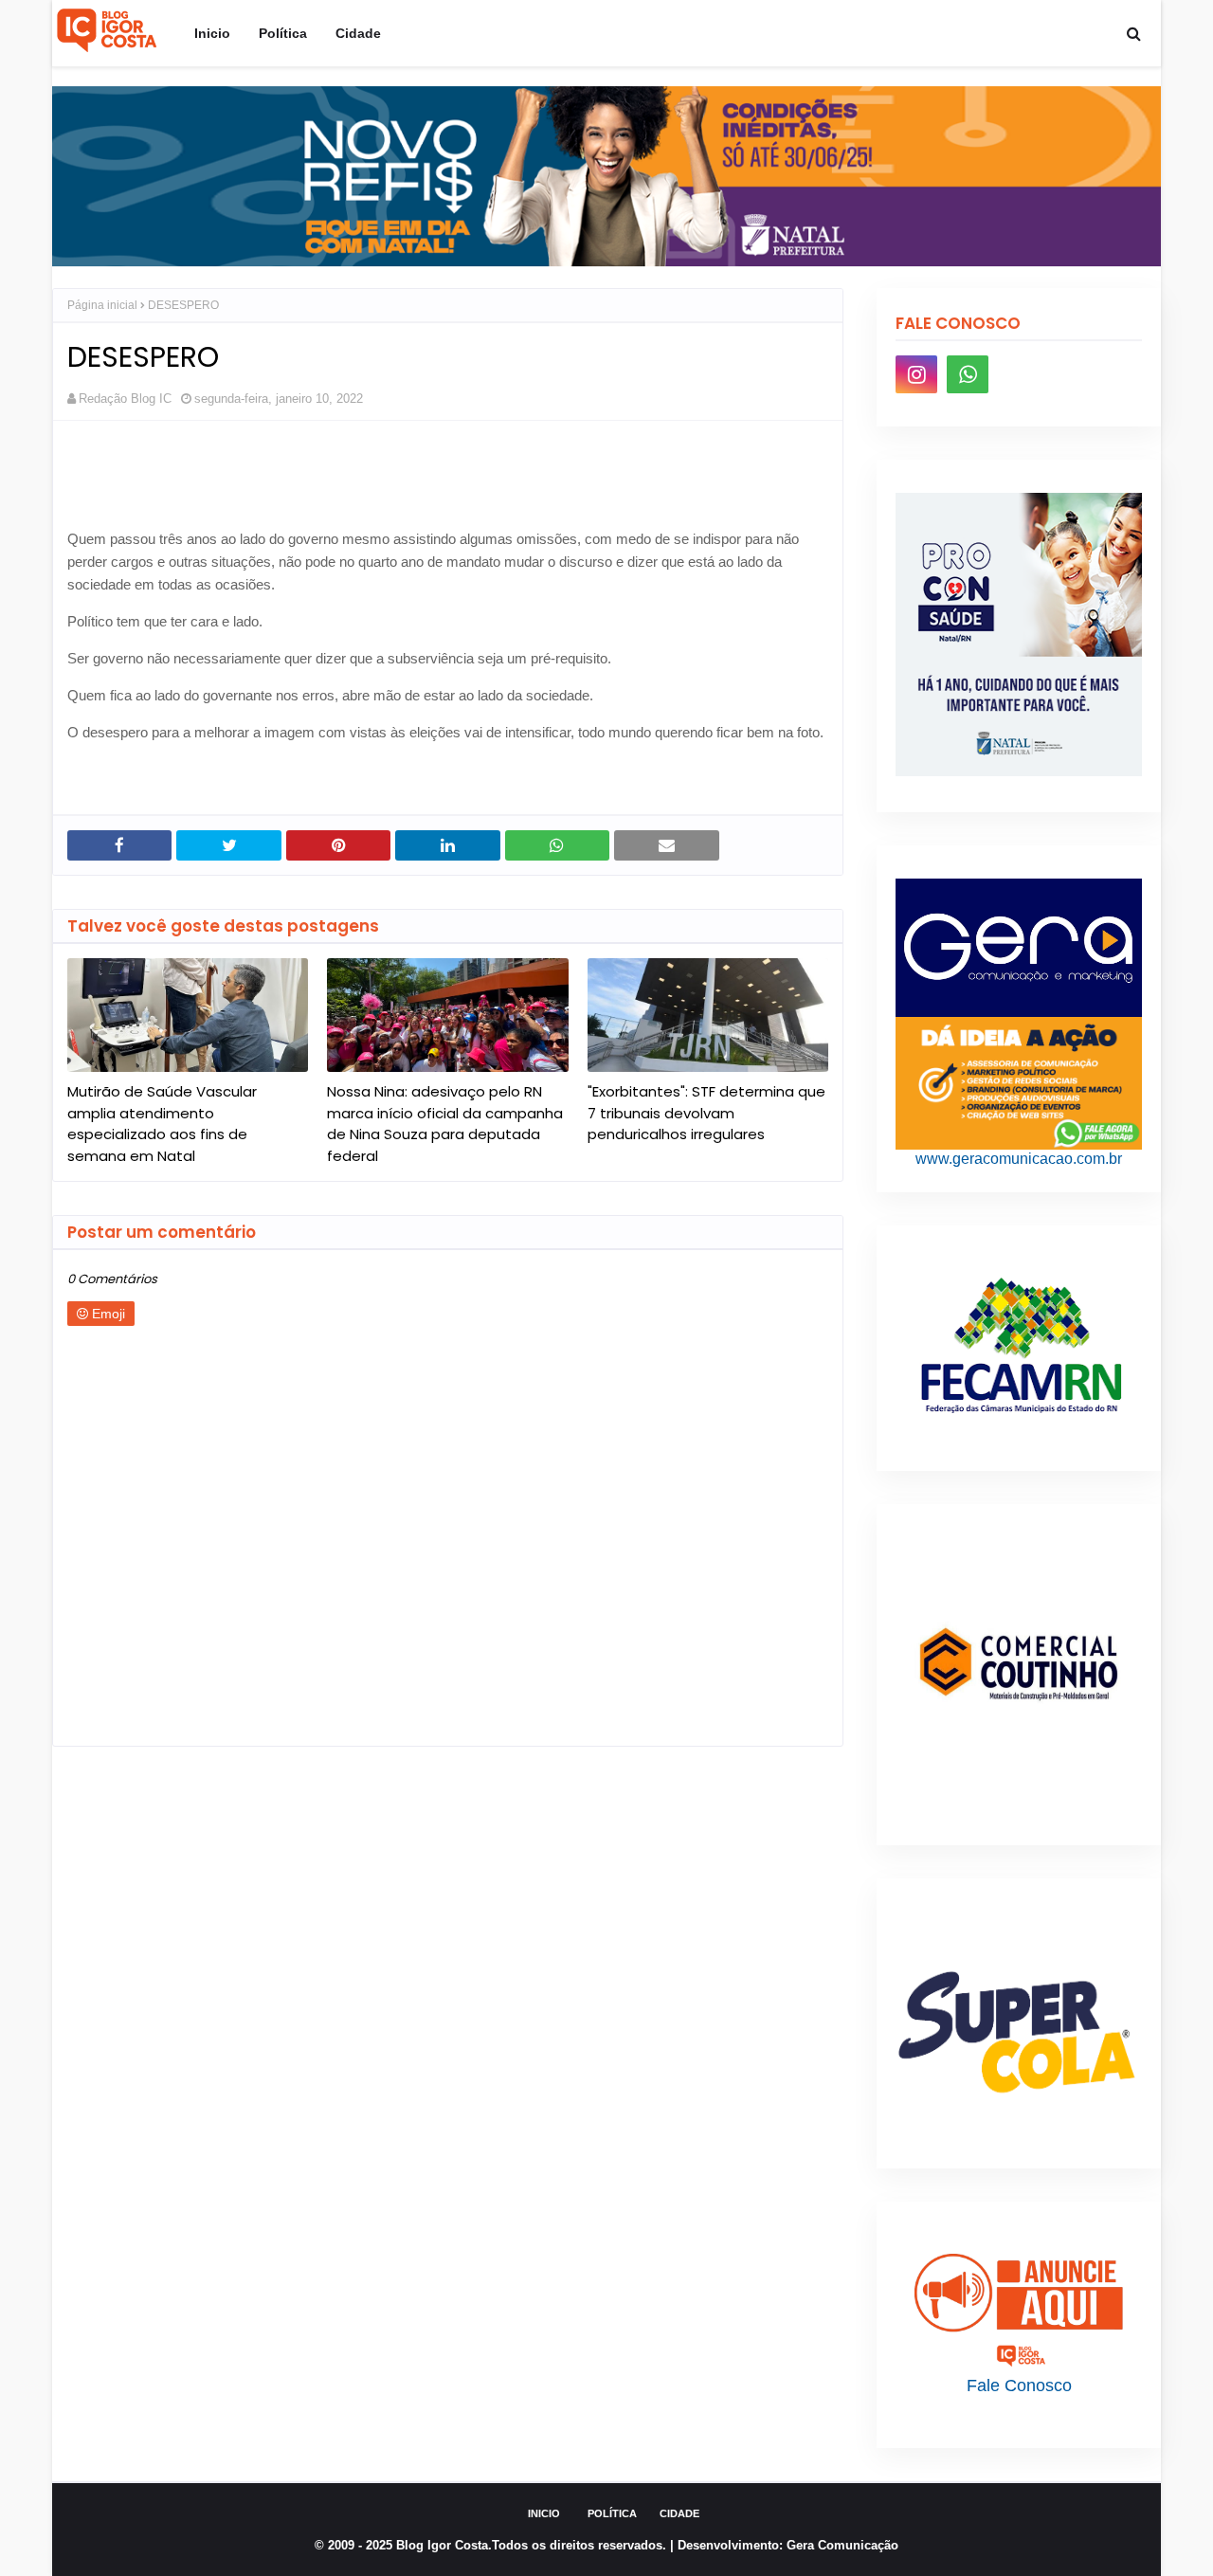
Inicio (544, 2513)
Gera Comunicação (842, 2545)
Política (612, 2513)
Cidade (679, 2513)
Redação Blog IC (125, 399)
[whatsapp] (968, 374)
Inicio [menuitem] (212, 33)
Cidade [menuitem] (358, 33)
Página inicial (102, 305)
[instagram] (916, 374)
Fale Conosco (1019, 2386)
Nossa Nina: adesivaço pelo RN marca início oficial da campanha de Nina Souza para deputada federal (445, 1124)
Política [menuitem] (283, 33)
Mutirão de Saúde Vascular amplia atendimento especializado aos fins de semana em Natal (162, 1124)
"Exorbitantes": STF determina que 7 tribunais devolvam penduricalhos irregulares (706, 1113)
